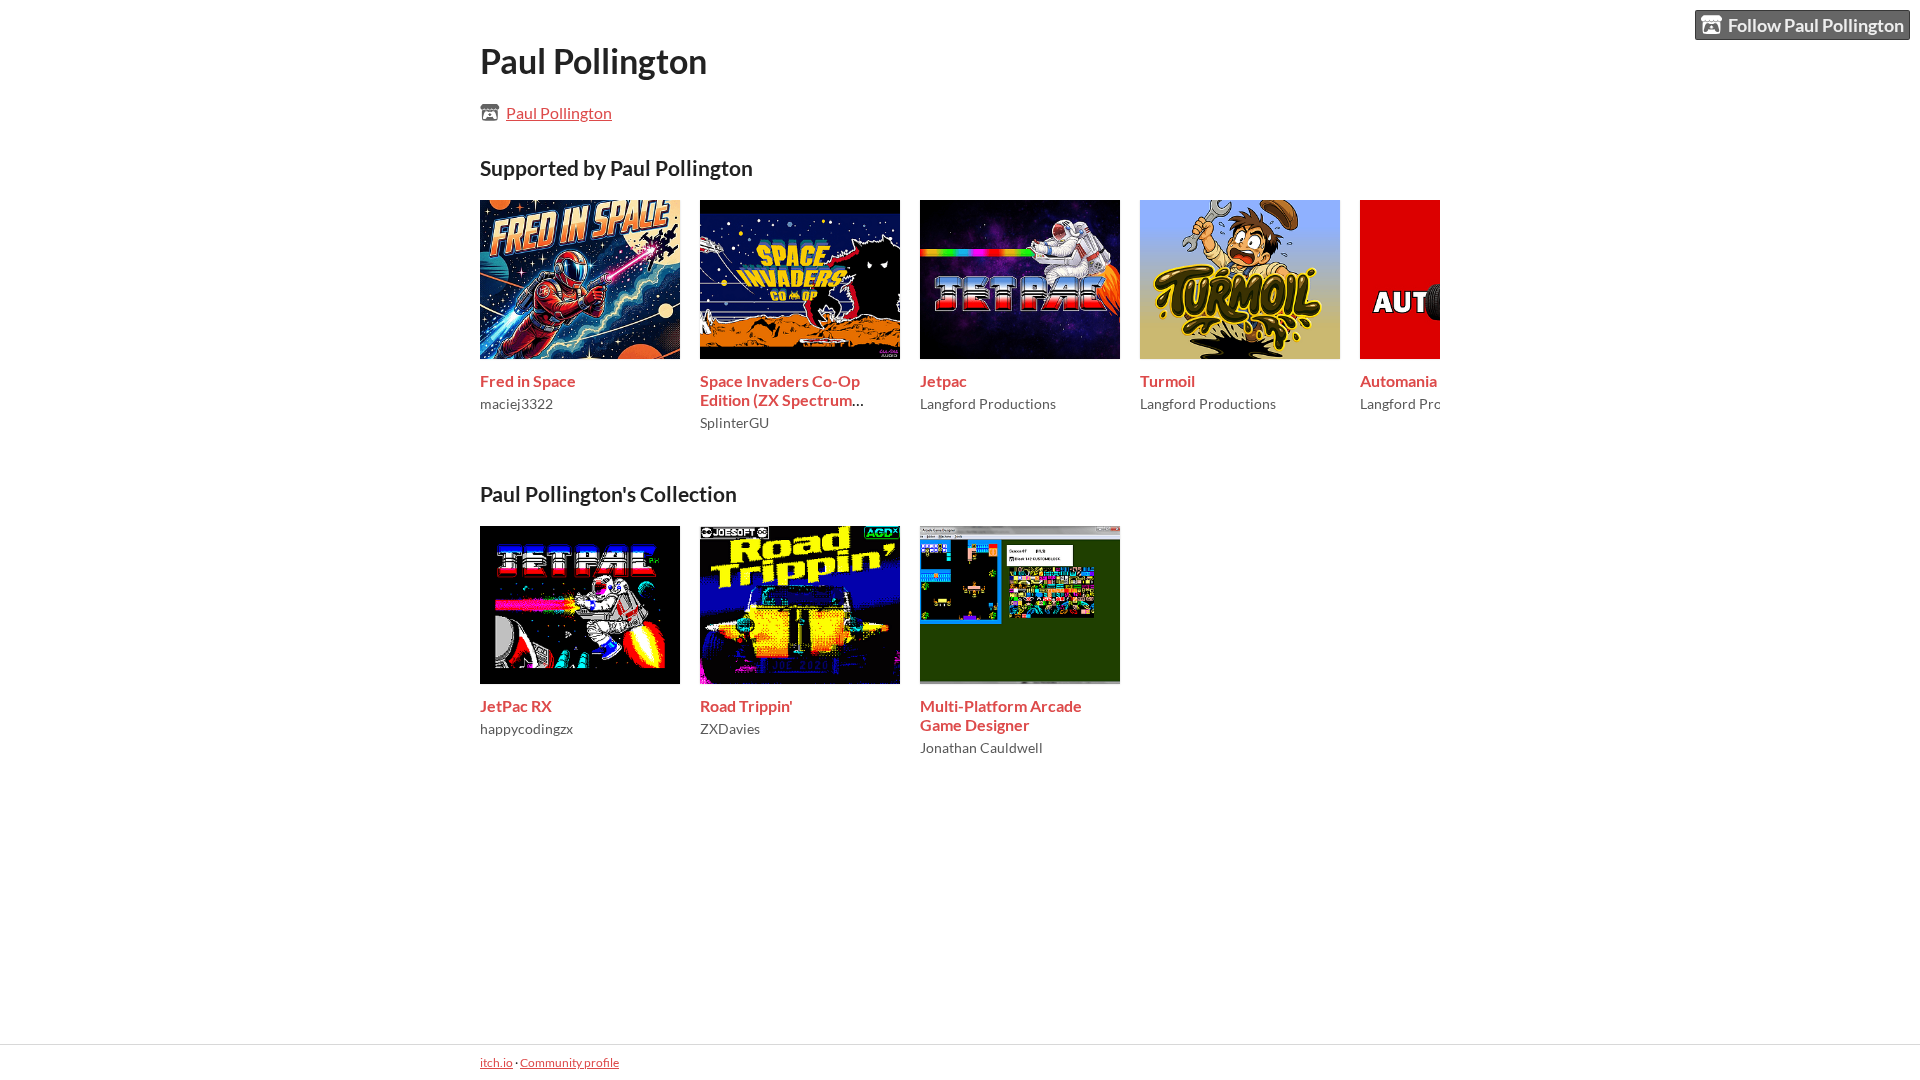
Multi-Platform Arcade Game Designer (1001, 715)
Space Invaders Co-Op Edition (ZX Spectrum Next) (780, 399)
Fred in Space (528, 380)
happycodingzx (526, 728)
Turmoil (1167, 380)
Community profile (569, 1062)
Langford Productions (988, 403)
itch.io (496, 1062)
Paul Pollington (559, 112)
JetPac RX (516, 705)
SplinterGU (734, 422)
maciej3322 (516, 403)
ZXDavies (730, 728)
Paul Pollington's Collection (608, 493)
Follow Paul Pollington (1816, 25)
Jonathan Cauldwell (981, 747)
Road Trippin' (746, 705)
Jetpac (943, 380)
